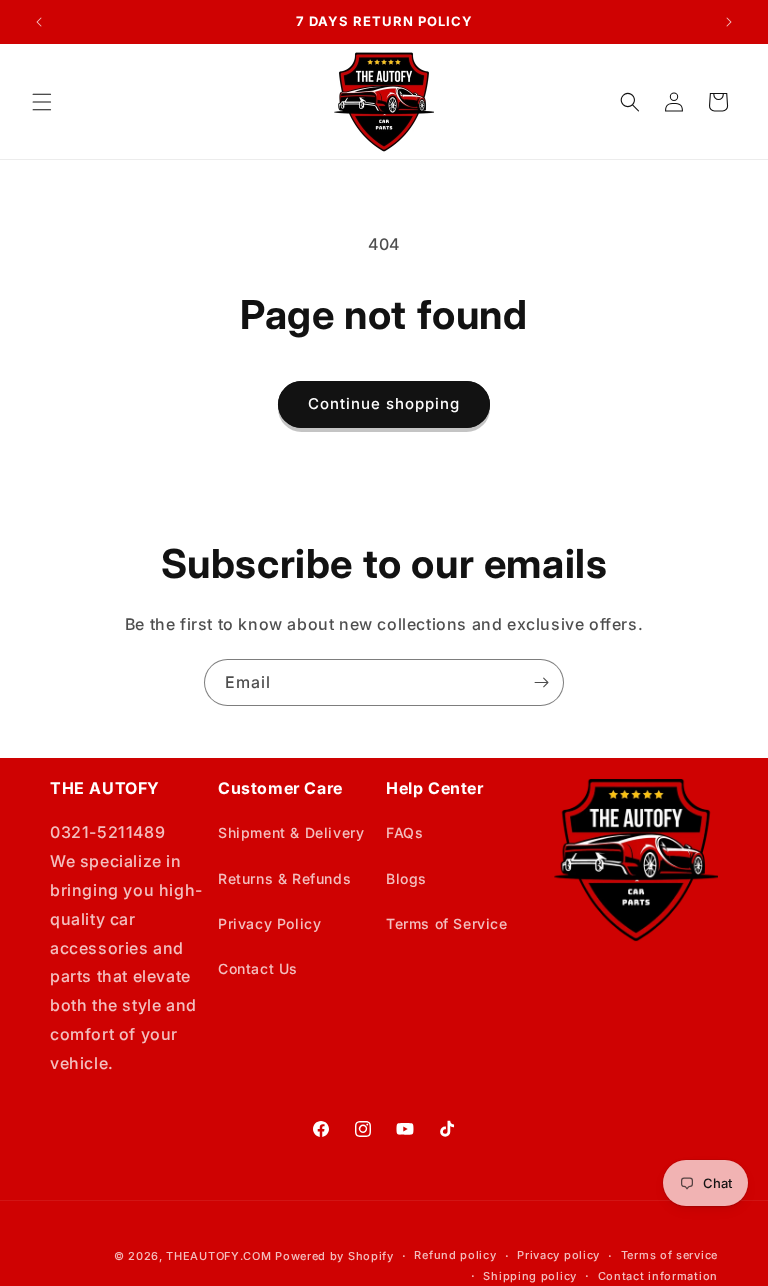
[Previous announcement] (39, 22)
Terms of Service (447, 923)
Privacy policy (558, 1255)
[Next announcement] (729, 22)
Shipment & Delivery (291, 832)
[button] (42, 102)
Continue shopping (384, 403)
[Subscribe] (541, 682)
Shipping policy (530, 1276)
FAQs (404, 832)
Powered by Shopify (334, 1256)
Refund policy (455, 1255)
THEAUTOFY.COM (218, 1256)
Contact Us (258, 968)
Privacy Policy (269, 923)
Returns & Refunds (284, 878)
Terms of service (669, 1255)
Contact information (658, 1276)
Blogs (406, 878)
